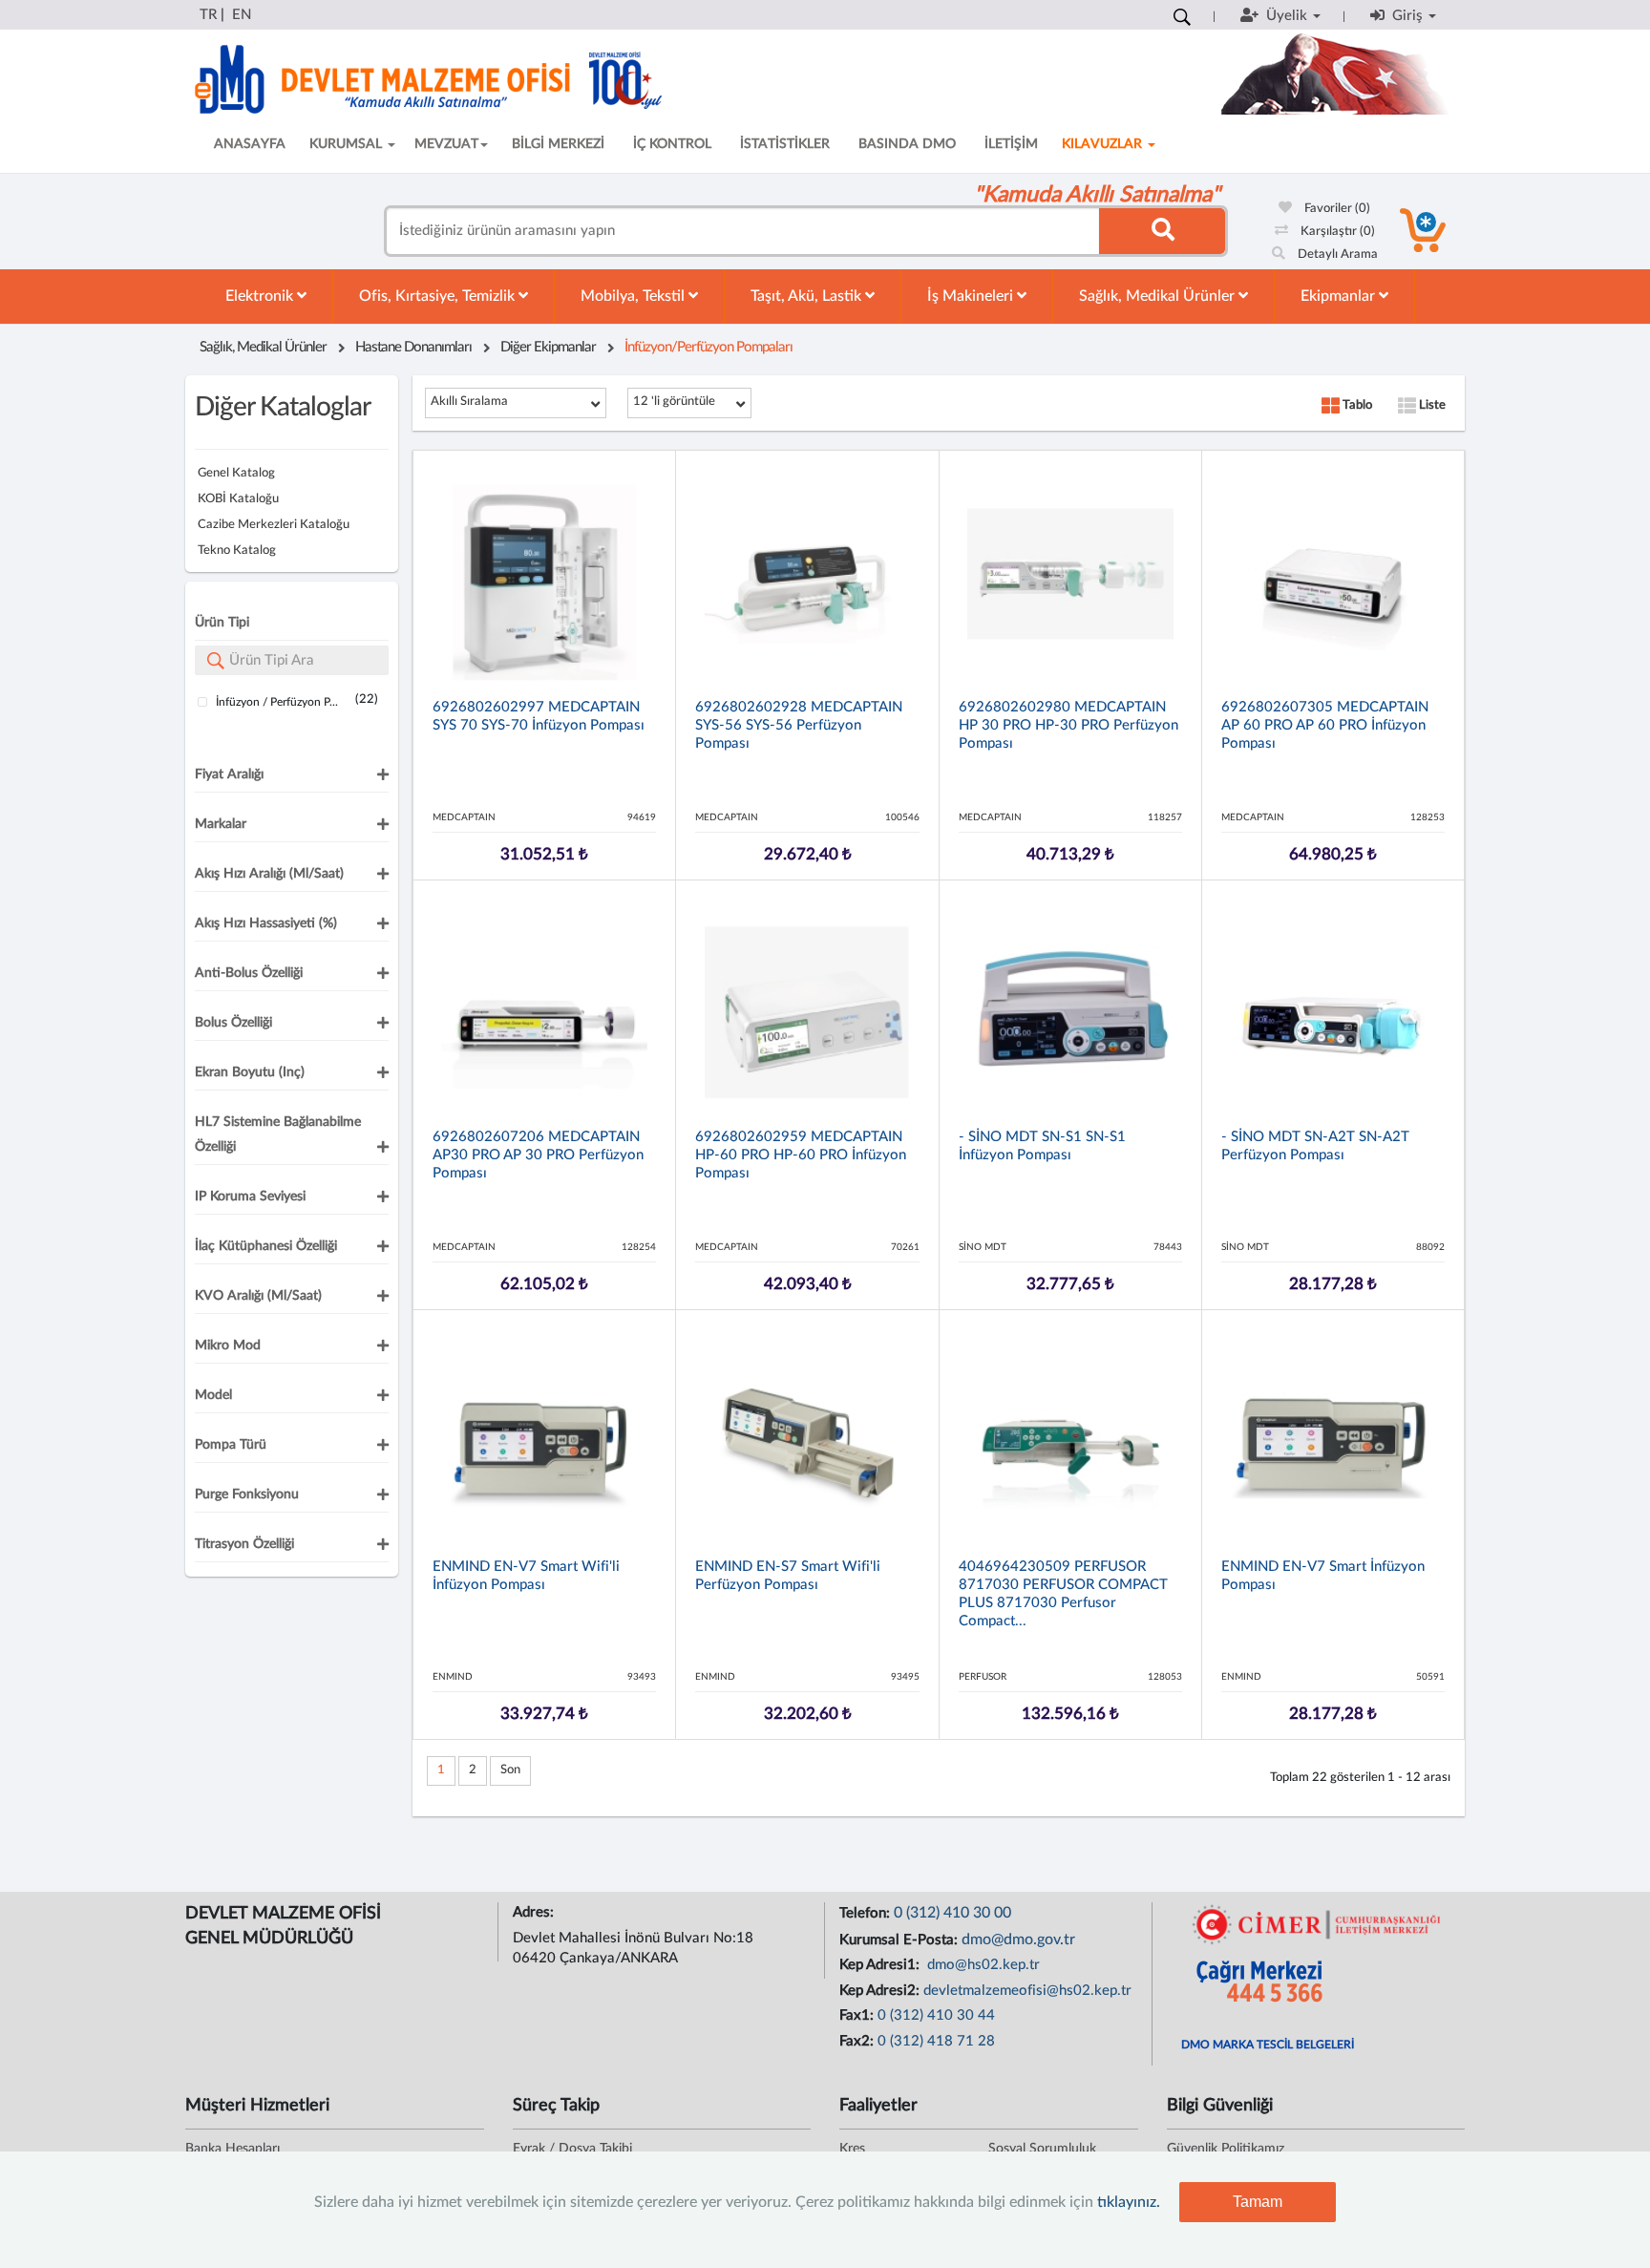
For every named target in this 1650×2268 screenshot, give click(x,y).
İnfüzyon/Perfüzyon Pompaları (709, 347)
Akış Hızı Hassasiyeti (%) (266, 923)
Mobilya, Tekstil (635, 296)
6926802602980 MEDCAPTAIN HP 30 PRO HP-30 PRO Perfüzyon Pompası (1068, 725)
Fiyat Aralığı (229, 774)
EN (242, 15)
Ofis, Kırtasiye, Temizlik (439, 296)
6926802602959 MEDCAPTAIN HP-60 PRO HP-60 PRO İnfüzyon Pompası (801, 1155)
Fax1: (858, 2015)
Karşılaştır (1336, 232)
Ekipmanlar (1340, 296)
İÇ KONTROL (672, 144)
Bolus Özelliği (233, 1023)
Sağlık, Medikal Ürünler (1159, 296)
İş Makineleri (972, 296)
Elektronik (261, 296)
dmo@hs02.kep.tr (982, 1965)
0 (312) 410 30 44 (936, 2015)
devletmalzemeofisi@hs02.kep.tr (1027, 1991)
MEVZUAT (446, 144)
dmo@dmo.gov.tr (1018, 1939)
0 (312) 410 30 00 (952, 1913)
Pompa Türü (231, 1445)
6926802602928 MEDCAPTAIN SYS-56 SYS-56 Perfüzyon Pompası (799, 725)
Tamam (1258, 2202)
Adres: (535, 1912)
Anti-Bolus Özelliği (249, 973)
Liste (1431, 405)
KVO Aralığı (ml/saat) (258, 1296)
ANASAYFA (250, 144)
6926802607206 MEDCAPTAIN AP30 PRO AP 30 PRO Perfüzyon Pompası (538, 1155)
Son (510, 1770)
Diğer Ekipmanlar (548, 347)
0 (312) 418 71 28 (936, 2041)
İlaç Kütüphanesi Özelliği (266, 1246)
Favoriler (1336, 209)
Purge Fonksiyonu (247, 1494)
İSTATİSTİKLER (785, 144)
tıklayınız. (1129, 2202)
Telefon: (867, 1913)
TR (208, 15)
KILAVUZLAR (1104, 144)
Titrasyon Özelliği (244, 1544)
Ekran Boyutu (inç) (250, 1072)
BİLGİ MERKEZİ (558, 144)
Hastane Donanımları (413, 347)
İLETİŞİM (1011, 144)
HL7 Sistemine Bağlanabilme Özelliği (278, 1134)
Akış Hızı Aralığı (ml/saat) (269, 874)
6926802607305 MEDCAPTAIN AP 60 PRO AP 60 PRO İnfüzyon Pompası (1325, 725)
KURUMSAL (348, 144)
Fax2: (858, 2041)
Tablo (1356, 405)
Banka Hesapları (233, 2149)
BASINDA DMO (907, 144)
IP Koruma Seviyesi (250, 1197)
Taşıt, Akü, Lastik (808, 296)
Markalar (221, 824)
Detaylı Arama (1336, 254)
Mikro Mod (228, 1346)
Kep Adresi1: (881, 1965)
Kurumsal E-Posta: (900, 1940)
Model (213, 1395)
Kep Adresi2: (881, 1991)
